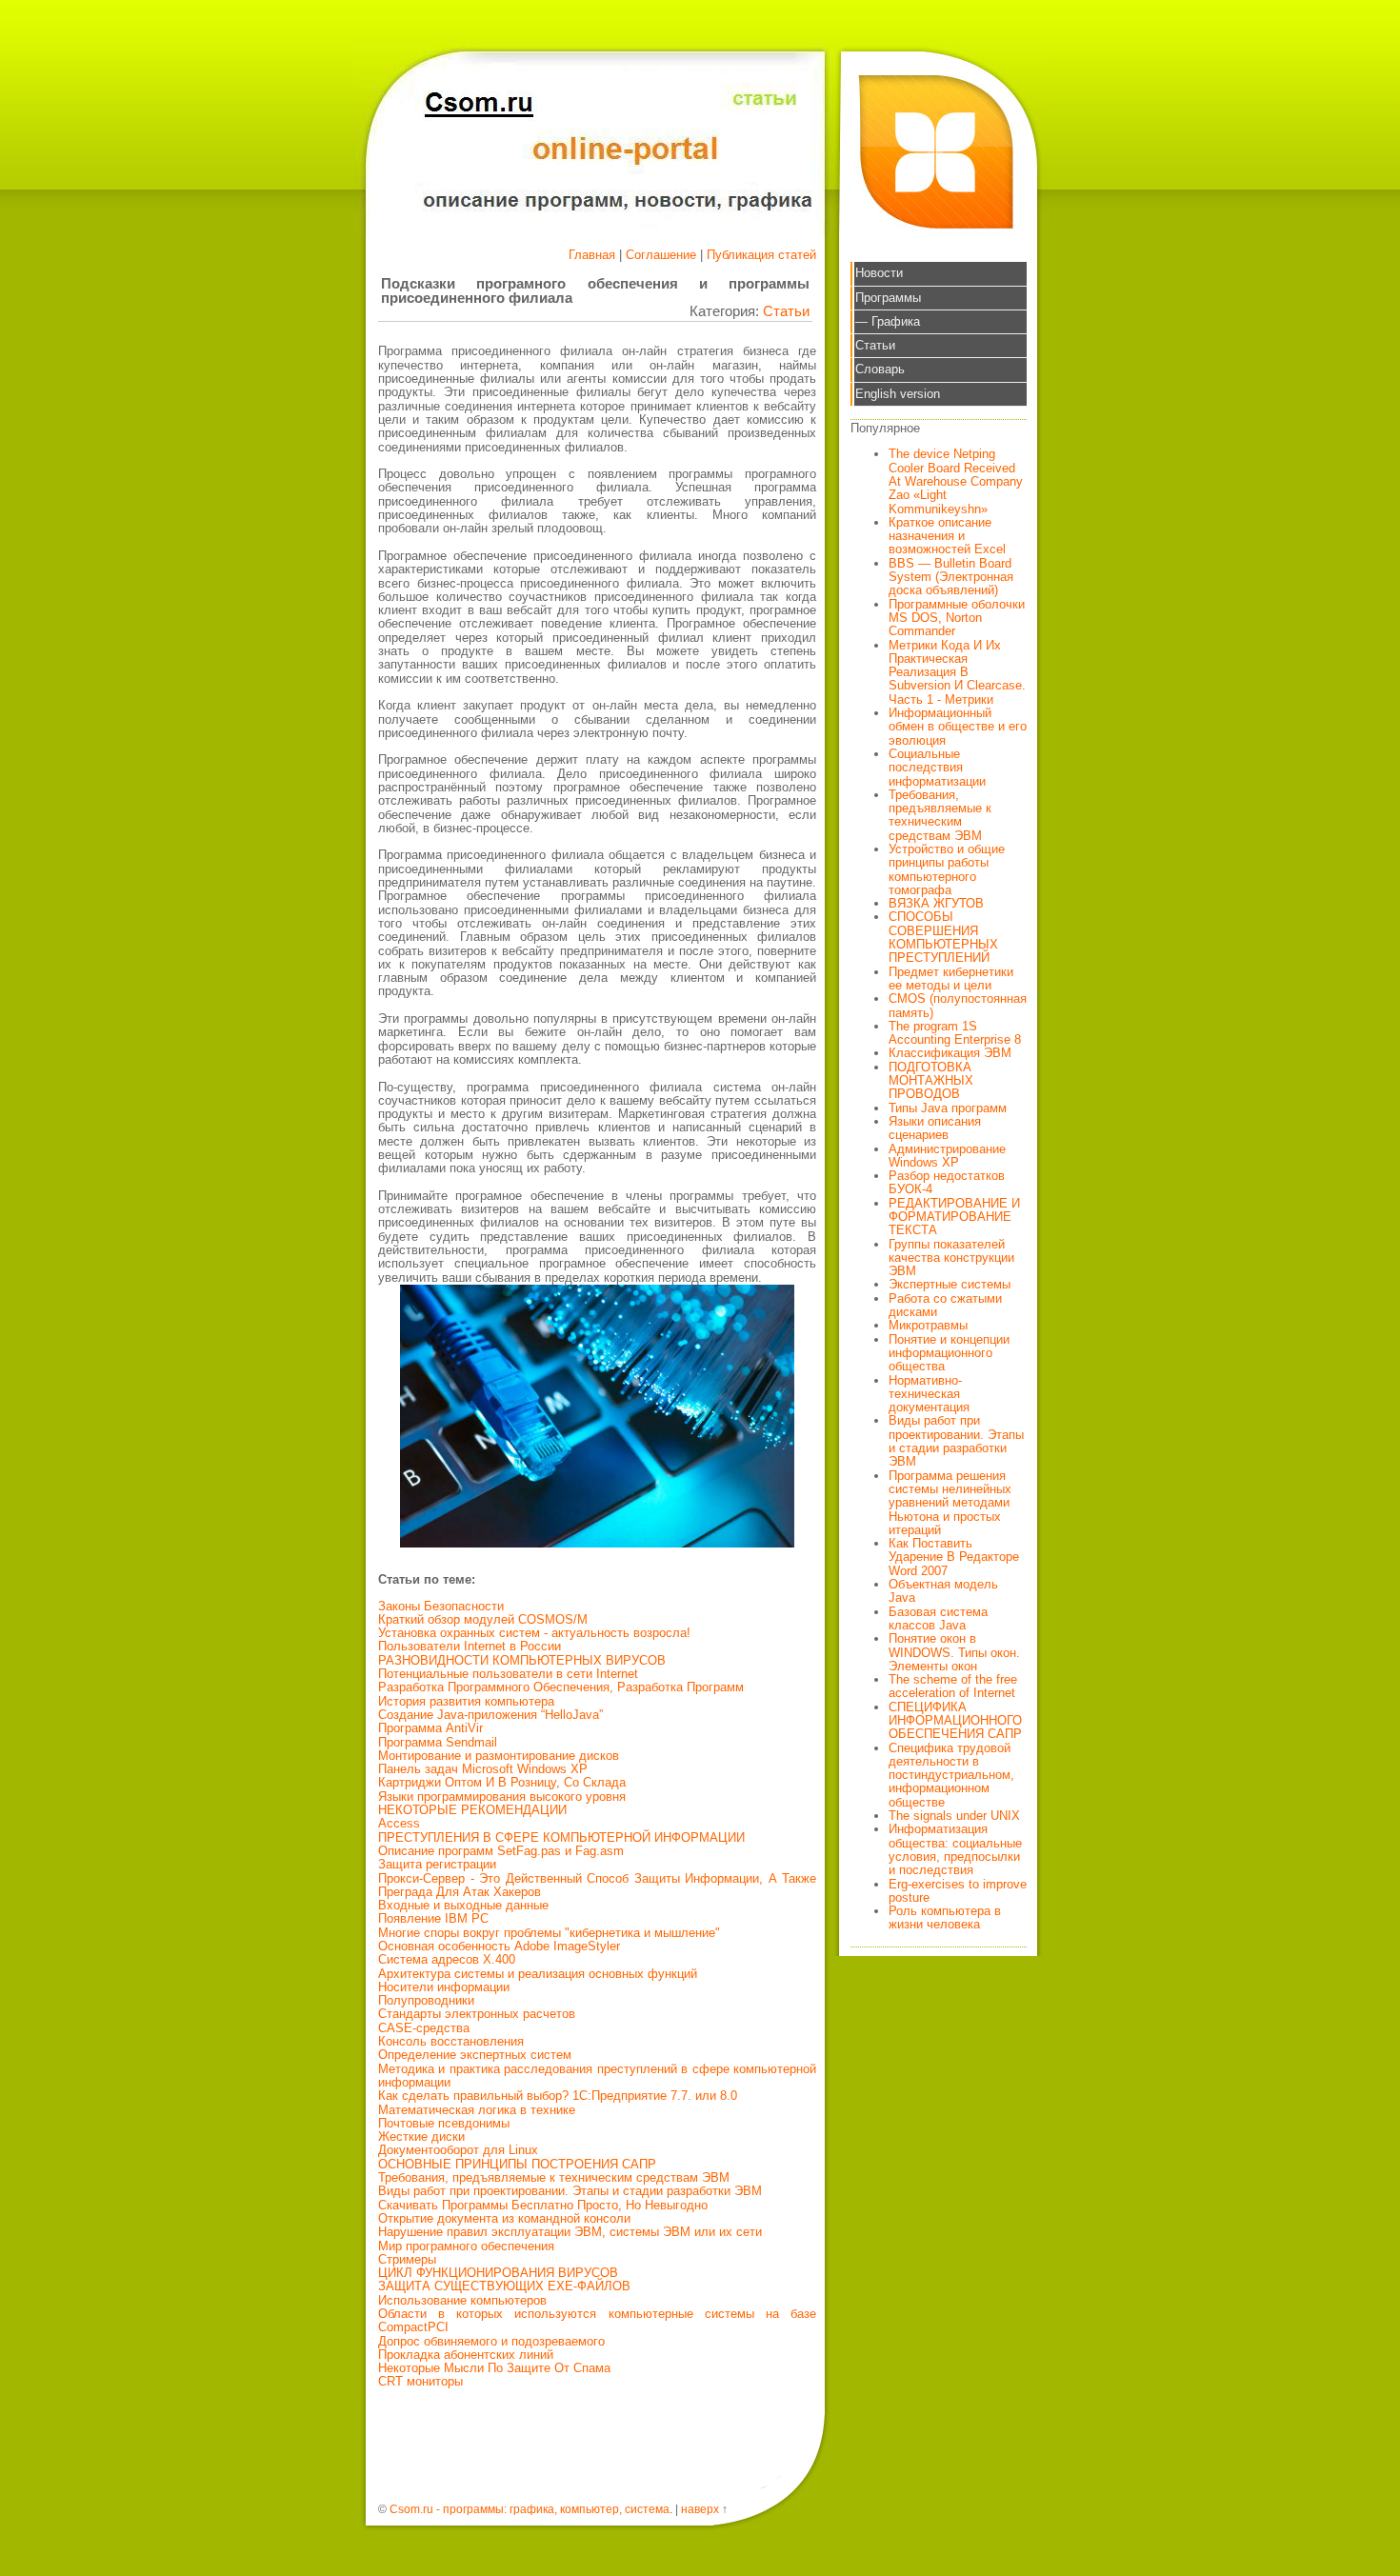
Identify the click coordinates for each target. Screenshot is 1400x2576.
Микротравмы (928, 1325)
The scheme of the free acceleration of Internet (953, 1686)
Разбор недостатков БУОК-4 (947, 1182)
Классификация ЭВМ (950, 1053)
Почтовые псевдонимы (444, 2123)
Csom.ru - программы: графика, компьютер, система (530, 2509)
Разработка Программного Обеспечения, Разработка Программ (561, 1687)
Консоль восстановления (451, 2041)
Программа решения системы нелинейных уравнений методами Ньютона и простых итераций (950, 1503)
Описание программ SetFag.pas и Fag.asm (501, 1851)
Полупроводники (426, 2000)
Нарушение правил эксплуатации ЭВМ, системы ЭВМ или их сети (570, 2232)
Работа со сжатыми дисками (945, 1305)
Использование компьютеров (462, 2300)
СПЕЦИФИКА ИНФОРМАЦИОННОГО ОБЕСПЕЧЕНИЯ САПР (955, 1721)
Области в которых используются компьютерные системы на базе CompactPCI (597, 2320)
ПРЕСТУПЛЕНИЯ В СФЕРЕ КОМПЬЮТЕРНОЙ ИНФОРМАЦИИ (561, 1837)
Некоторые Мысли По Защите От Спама (494, 2368)
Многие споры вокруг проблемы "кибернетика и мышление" (549, 1933)
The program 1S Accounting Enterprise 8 (955, 1033)
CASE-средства (424, 2028)
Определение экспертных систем (475, 2055)
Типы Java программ (948, 1108)
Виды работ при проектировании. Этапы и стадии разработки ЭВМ (570, 2191)
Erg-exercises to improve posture (958, 1891)
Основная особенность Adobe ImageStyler (499, 1946)
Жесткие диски (421, 2137)
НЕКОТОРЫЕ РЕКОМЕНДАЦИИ (472, 1810)
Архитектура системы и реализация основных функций (538, 1974)
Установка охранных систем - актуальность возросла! (534, 1633)
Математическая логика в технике (477, 2110)
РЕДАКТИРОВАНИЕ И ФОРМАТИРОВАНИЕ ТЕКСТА (954, 1217)
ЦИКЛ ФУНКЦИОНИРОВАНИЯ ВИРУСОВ (498, 2273)
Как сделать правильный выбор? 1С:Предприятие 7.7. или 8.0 (558, 2096)
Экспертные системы (950, 1284)
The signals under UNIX (954, 1816)
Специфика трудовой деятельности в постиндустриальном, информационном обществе (951, 1775)
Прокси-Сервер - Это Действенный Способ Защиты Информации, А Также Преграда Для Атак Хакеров (597, 1885)
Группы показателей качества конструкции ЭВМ (951, 1258)
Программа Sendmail (438, 1742)
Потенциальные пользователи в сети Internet (508, 1674)
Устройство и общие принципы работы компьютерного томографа (947, 869)
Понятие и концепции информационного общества (949, 1353)
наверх (700, 2509)
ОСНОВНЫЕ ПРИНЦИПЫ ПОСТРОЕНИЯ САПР (517, 2164)
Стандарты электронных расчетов (477, 2014)
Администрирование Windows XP (947, 1156)
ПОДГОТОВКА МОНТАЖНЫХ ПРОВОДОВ (931, 1081)
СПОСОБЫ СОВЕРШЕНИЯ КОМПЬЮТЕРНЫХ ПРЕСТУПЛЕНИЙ (943, 937)
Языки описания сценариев (935, 1128)
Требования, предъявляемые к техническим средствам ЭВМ (554, 2177)
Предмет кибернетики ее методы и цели (951, 978)
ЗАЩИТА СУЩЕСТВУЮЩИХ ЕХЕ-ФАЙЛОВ (504, 2286)
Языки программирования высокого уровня (502, 1797)
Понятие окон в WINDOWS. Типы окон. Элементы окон (954, 1652)
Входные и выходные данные (463, 1905)
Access (399, 1823)
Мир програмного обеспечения (466, 2246)
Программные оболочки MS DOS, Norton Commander (957, 618)
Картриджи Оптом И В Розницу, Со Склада (502, 1782)
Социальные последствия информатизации (937, 768)
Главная (592, 255)
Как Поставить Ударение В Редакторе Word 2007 (954, 1557)
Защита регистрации (437, 1864)
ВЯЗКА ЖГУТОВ (936, 903)
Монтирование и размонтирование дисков (499, 1756)
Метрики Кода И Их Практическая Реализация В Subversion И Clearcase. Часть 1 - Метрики (957, 672)
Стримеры (407, 2259)
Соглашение (661, 255)
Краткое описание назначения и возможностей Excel (947, 536)
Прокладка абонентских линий (466, 2355)
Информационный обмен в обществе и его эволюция (958, 727)
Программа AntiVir (430, 1728)
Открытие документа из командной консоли (504, 2218)
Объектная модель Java (943, 1591)
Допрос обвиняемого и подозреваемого (491, 2341)
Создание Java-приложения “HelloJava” (490, 1715)
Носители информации (444, 1987)
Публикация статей (761, 255)
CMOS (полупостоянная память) (958, 1005)
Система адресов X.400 (447, 1959)
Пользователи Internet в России (470, 1646)
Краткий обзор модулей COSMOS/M (483, 1619)
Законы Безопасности (441, 1606)
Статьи (786, 311)
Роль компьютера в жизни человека (945, 1917)
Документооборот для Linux (458, 2150)
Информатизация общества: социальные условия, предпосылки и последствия (955, 1849)
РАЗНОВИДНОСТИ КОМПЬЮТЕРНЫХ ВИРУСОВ (522, 1660)
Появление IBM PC (433, 1918)
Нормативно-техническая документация (929, 1394)
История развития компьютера (466, 1701)
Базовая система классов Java (938, 1618)
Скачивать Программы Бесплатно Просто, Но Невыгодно (543, 2205)
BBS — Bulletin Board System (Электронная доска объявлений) (951, 577)
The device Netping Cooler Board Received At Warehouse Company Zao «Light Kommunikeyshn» (956, 481)
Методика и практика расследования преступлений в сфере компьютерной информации (597, 2076)
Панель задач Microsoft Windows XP (483, 1769)
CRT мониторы (420, 2381)
